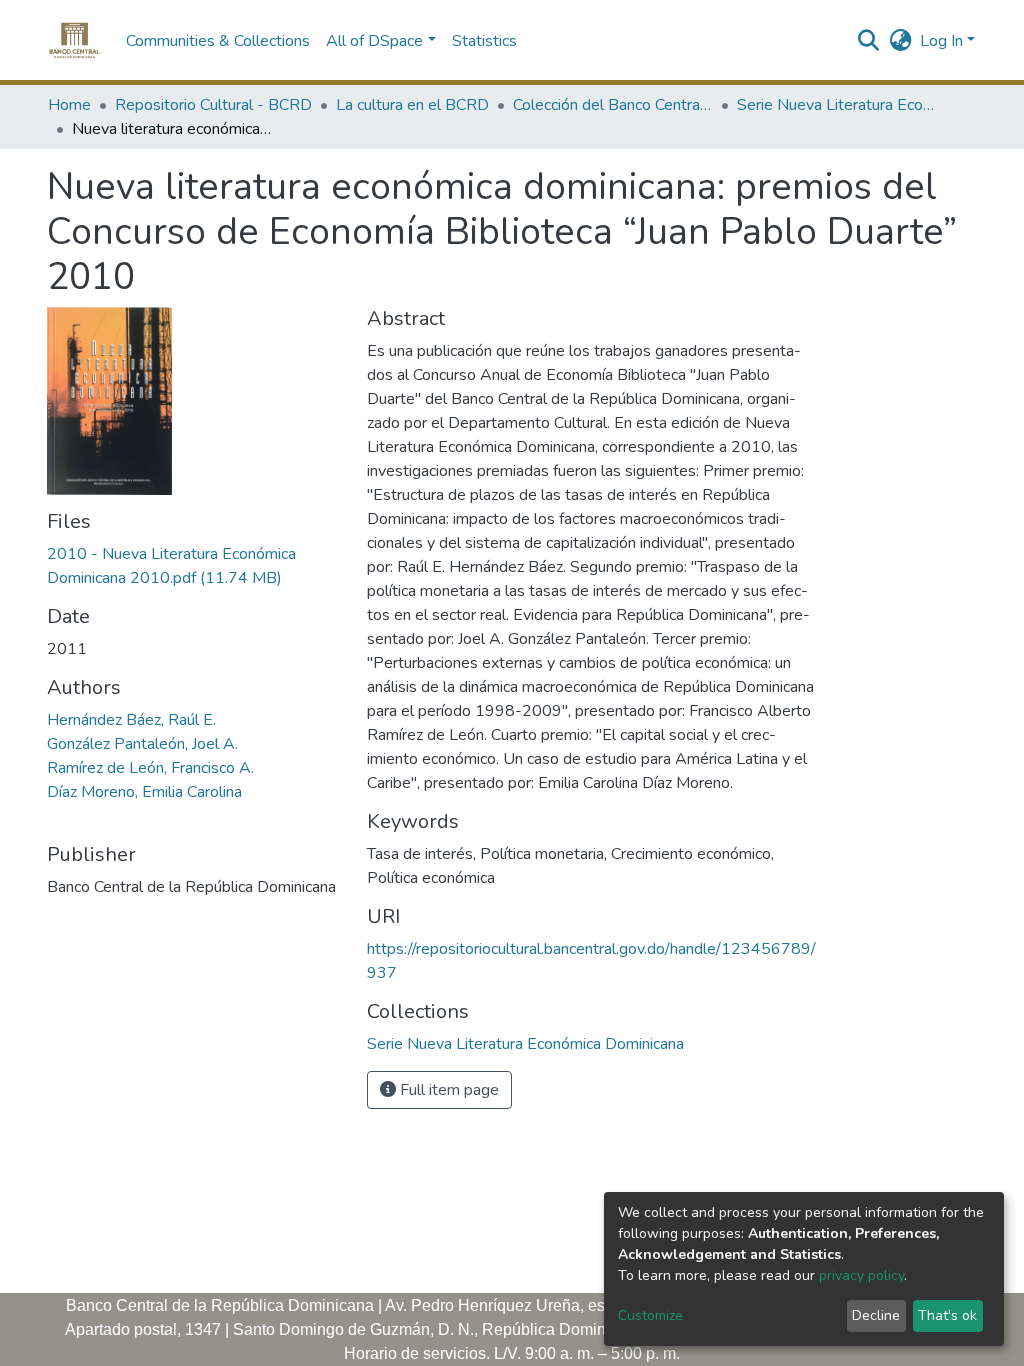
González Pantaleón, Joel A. (142, 744)
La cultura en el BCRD (412, 105)
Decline (876, 1315)
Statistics (484, 41)
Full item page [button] (447, 1090)
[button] (900, 41)
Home (69, 105)
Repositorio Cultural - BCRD (213, 105)
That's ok (947, 1315)
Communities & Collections (218, 41)
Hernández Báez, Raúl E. (131, 720)
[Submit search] (868, 41)
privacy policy (861, 1275)
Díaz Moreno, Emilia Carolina (144, 792)
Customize (650, 1315)
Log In (941, 41)
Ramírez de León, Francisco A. (150, 768)
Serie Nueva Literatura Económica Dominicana (837, 105)
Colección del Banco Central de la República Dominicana (613, 105)
